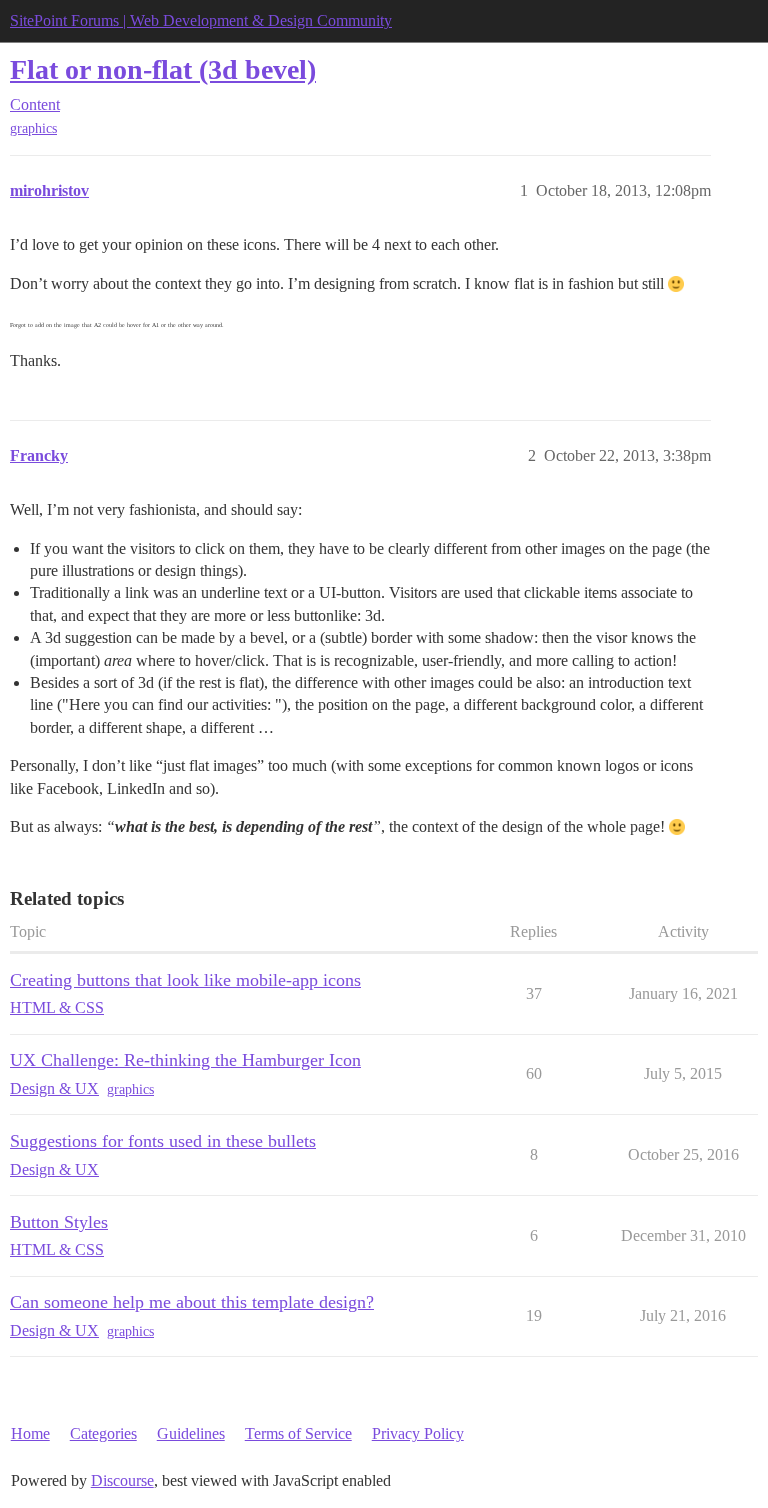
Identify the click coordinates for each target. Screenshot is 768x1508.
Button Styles (59, 1222)
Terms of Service (298, 1433)
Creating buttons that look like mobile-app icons (185, 980)
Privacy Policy (418, 1433)
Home (30, 1433)
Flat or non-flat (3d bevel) (163, 69)
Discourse (122, 1480)
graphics (33, 128)
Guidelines (191, 1433)
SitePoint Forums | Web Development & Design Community (201, 20)
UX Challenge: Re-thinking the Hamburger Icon (185, 1060)
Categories (103, 1433)
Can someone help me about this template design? (192, 1302)
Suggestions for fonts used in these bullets (163, 1141)
